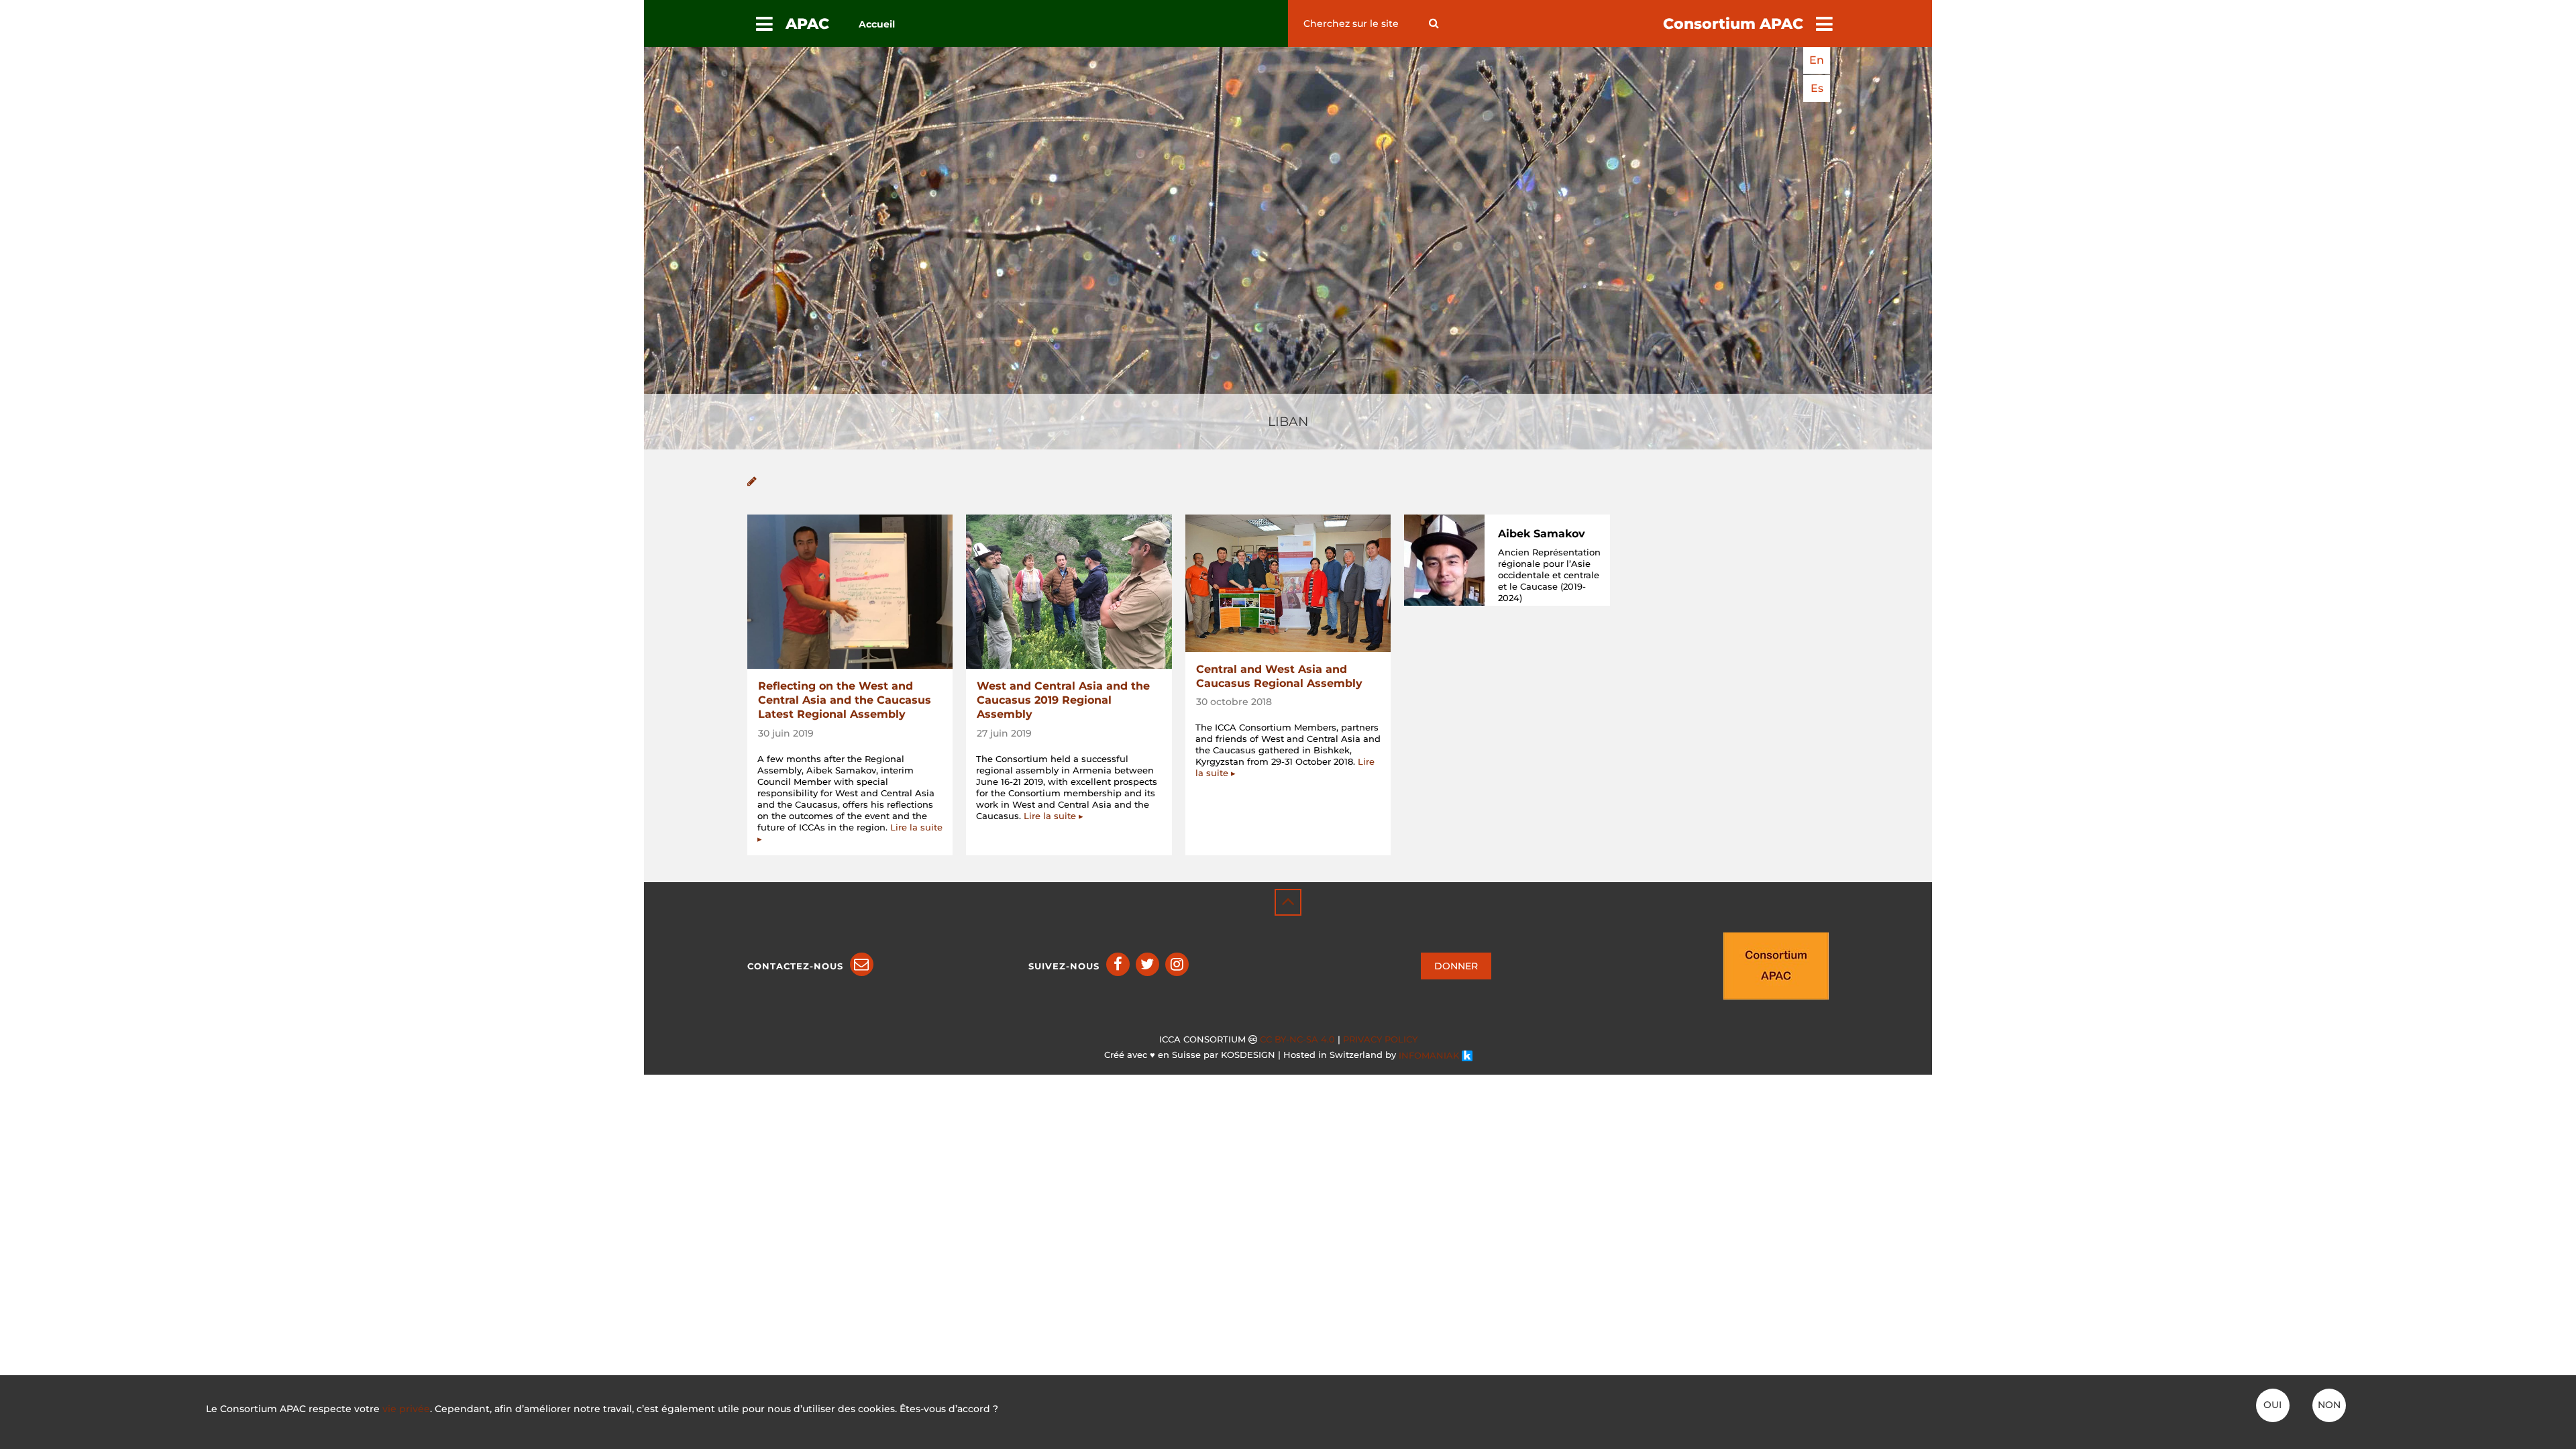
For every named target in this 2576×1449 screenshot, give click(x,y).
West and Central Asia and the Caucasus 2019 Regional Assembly (1063, 700)
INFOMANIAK (1430, 1056)
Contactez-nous (795, 966)
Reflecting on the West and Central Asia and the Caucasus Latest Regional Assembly (845, 700)
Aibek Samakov (1542, 534)
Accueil (877, 24)
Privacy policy (1380, 1039)
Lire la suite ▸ (1054, 816)
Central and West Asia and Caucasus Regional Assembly (1279, 676)
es (1817, 88)
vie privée (406, 1409)
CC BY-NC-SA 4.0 (1297, 1039)
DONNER (1456, 966)
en (1817, 60)
